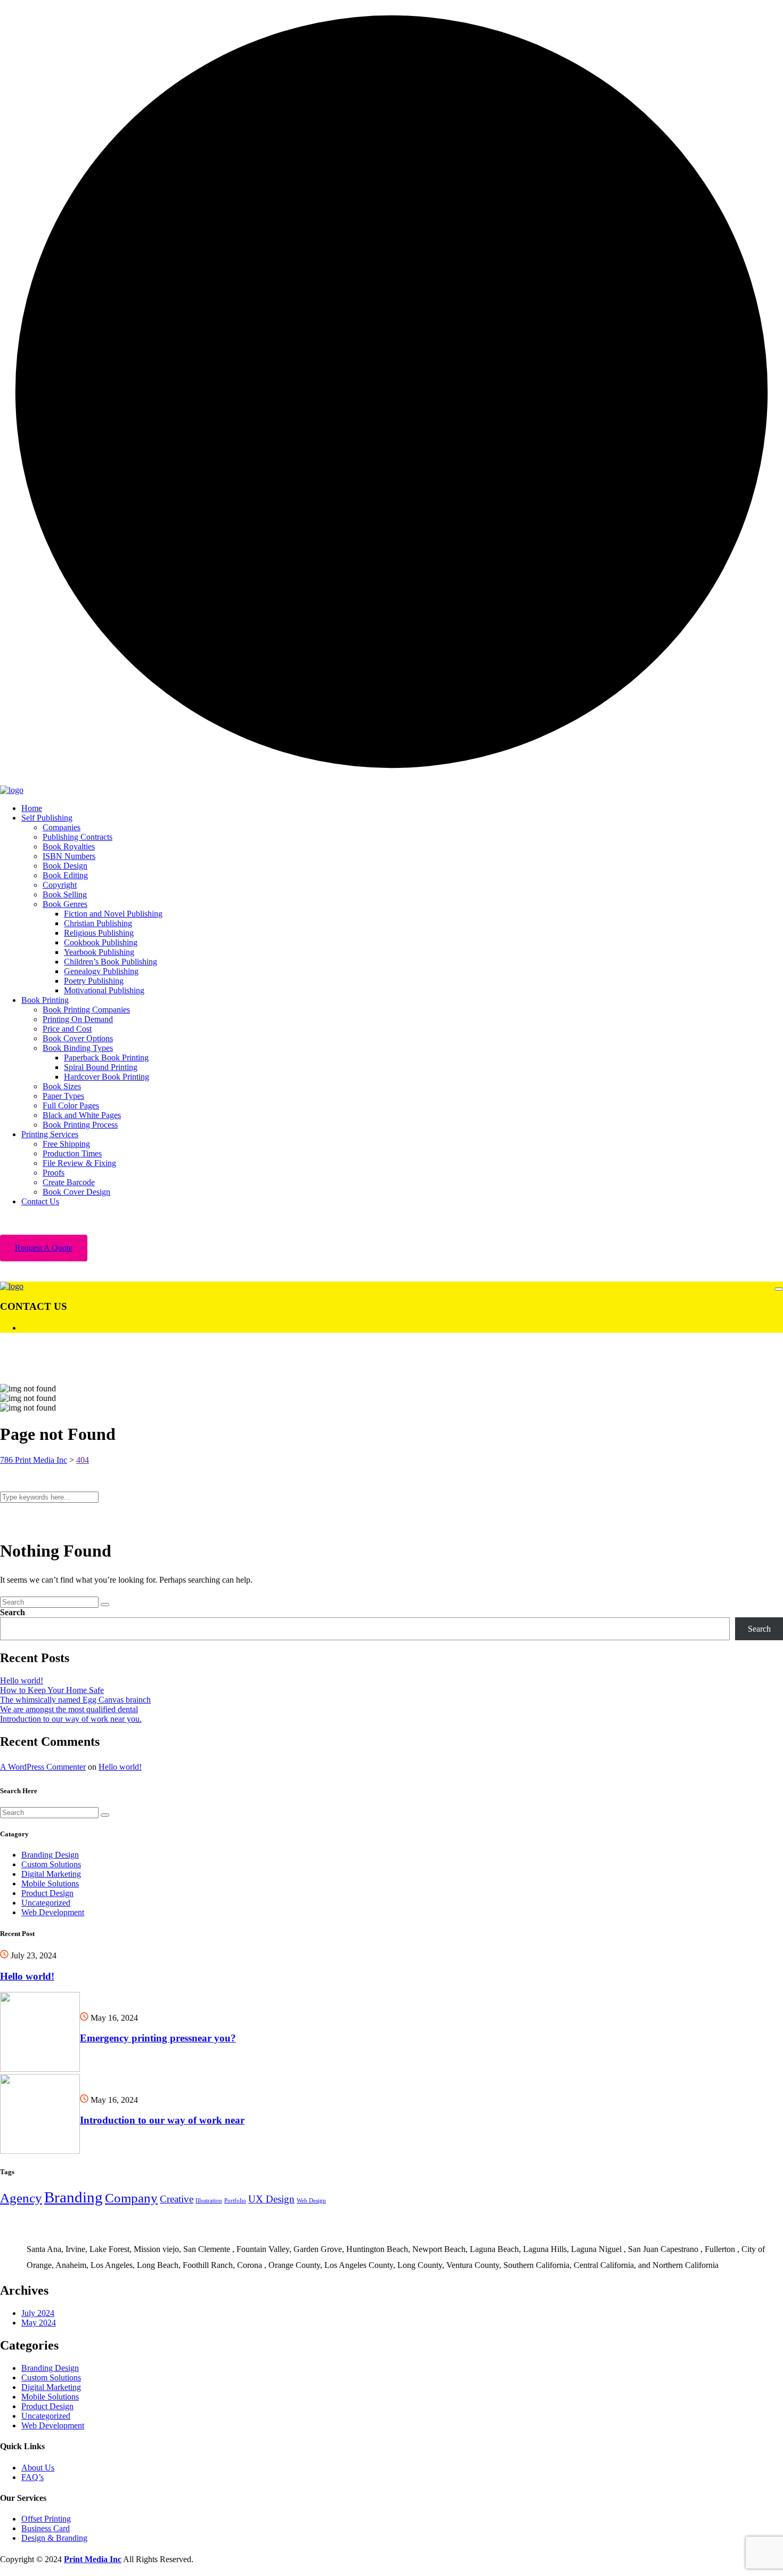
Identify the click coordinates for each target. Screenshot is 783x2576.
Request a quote (44, 1248)
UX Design (271, 2199)
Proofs (54, 1173)
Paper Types (63, 1096)
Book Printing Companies (86, 1010)
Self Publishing (47, 818)
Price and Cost (67, 1029)
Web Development (53, 1912)
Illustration (209, 2201)
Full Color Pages (71, 1105)
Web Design (311, 2201)
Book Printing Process (80, 1125)
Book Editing (65, 875)
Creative (177, 2199)
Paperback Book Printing (106, 1058)
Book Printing (45, 1000)
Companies (62, 827)
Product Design (47, 1893)
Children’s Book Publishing (111, 962)
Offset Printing (46, 2519)
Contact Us (40, 1201)
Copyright (60, 885)
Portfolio (235, 2201)
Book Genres (65, 904)
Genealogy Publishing (101, 971)
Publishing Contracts (78, 837)
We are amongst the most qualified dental (69, 1709)
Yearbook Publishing (99, 952)
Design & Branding (54, 2538)
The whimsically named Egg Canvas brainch (75, 1700)
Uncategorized (46, 1903)
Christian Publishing (98, 923)
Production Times (72, 1153)
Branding (74, 2197)
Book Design (65, 866)
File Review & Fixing (79, 1163)
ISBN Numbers (69, 856)
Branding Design (50, 1855)
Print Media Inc (93, 2559)
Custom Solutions (51, 1864)
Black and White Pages (82, 1115)
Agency (21, 2198)
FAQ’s (32, 2477)
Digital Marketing (51, 1874)
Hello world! (22, 1680)
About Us (38, 2468)
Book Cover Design (76, 1192)
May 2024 (39, 2323)
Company (131, 2198)
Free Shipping (66, 1144)
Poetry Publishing (94, 981)
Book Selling (65, 894)
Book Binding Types (78, 1048)
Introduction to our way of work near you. (71, 1719)
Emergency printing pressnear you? (158, 2038)
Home (32, 808)
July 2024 (38, 2313)
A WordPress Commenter (43, 1767)
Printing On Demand (78, 1019)
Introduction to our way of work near (162, 2120)
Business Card (46, 2528)
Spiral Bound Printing (101, 1067)
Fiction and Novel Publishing (113, 914)
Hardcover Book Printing (107, 1077)
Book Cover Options (78, 1038)
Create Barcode (69, 1182)
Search (13, 1612)
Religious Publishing (99, 933)
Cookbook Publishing (101, 942)
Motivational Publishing (104, 990)
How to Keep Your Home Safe (52, 1690)
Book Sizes (62, 1086)
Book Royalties (69, 846)
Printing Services (50, 1134)
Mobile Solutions (50, 1884)
